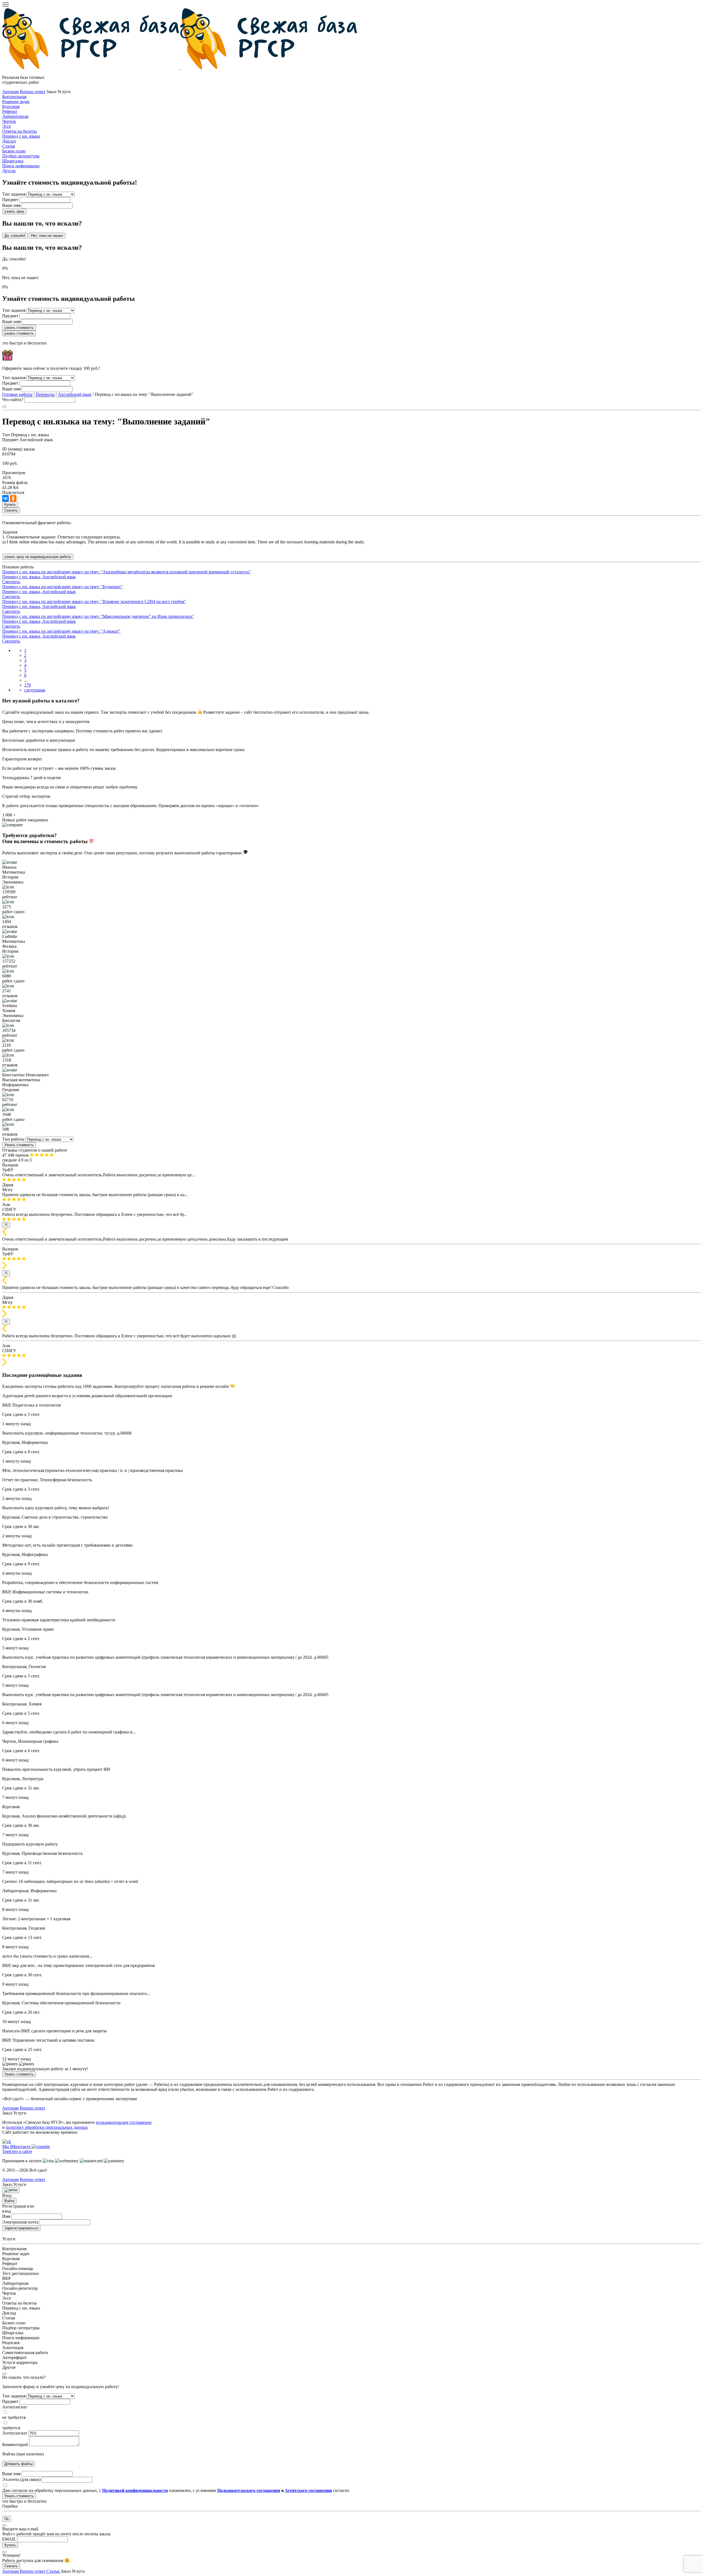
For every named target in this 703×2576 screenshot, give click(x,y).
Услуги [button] (78, 2571)
